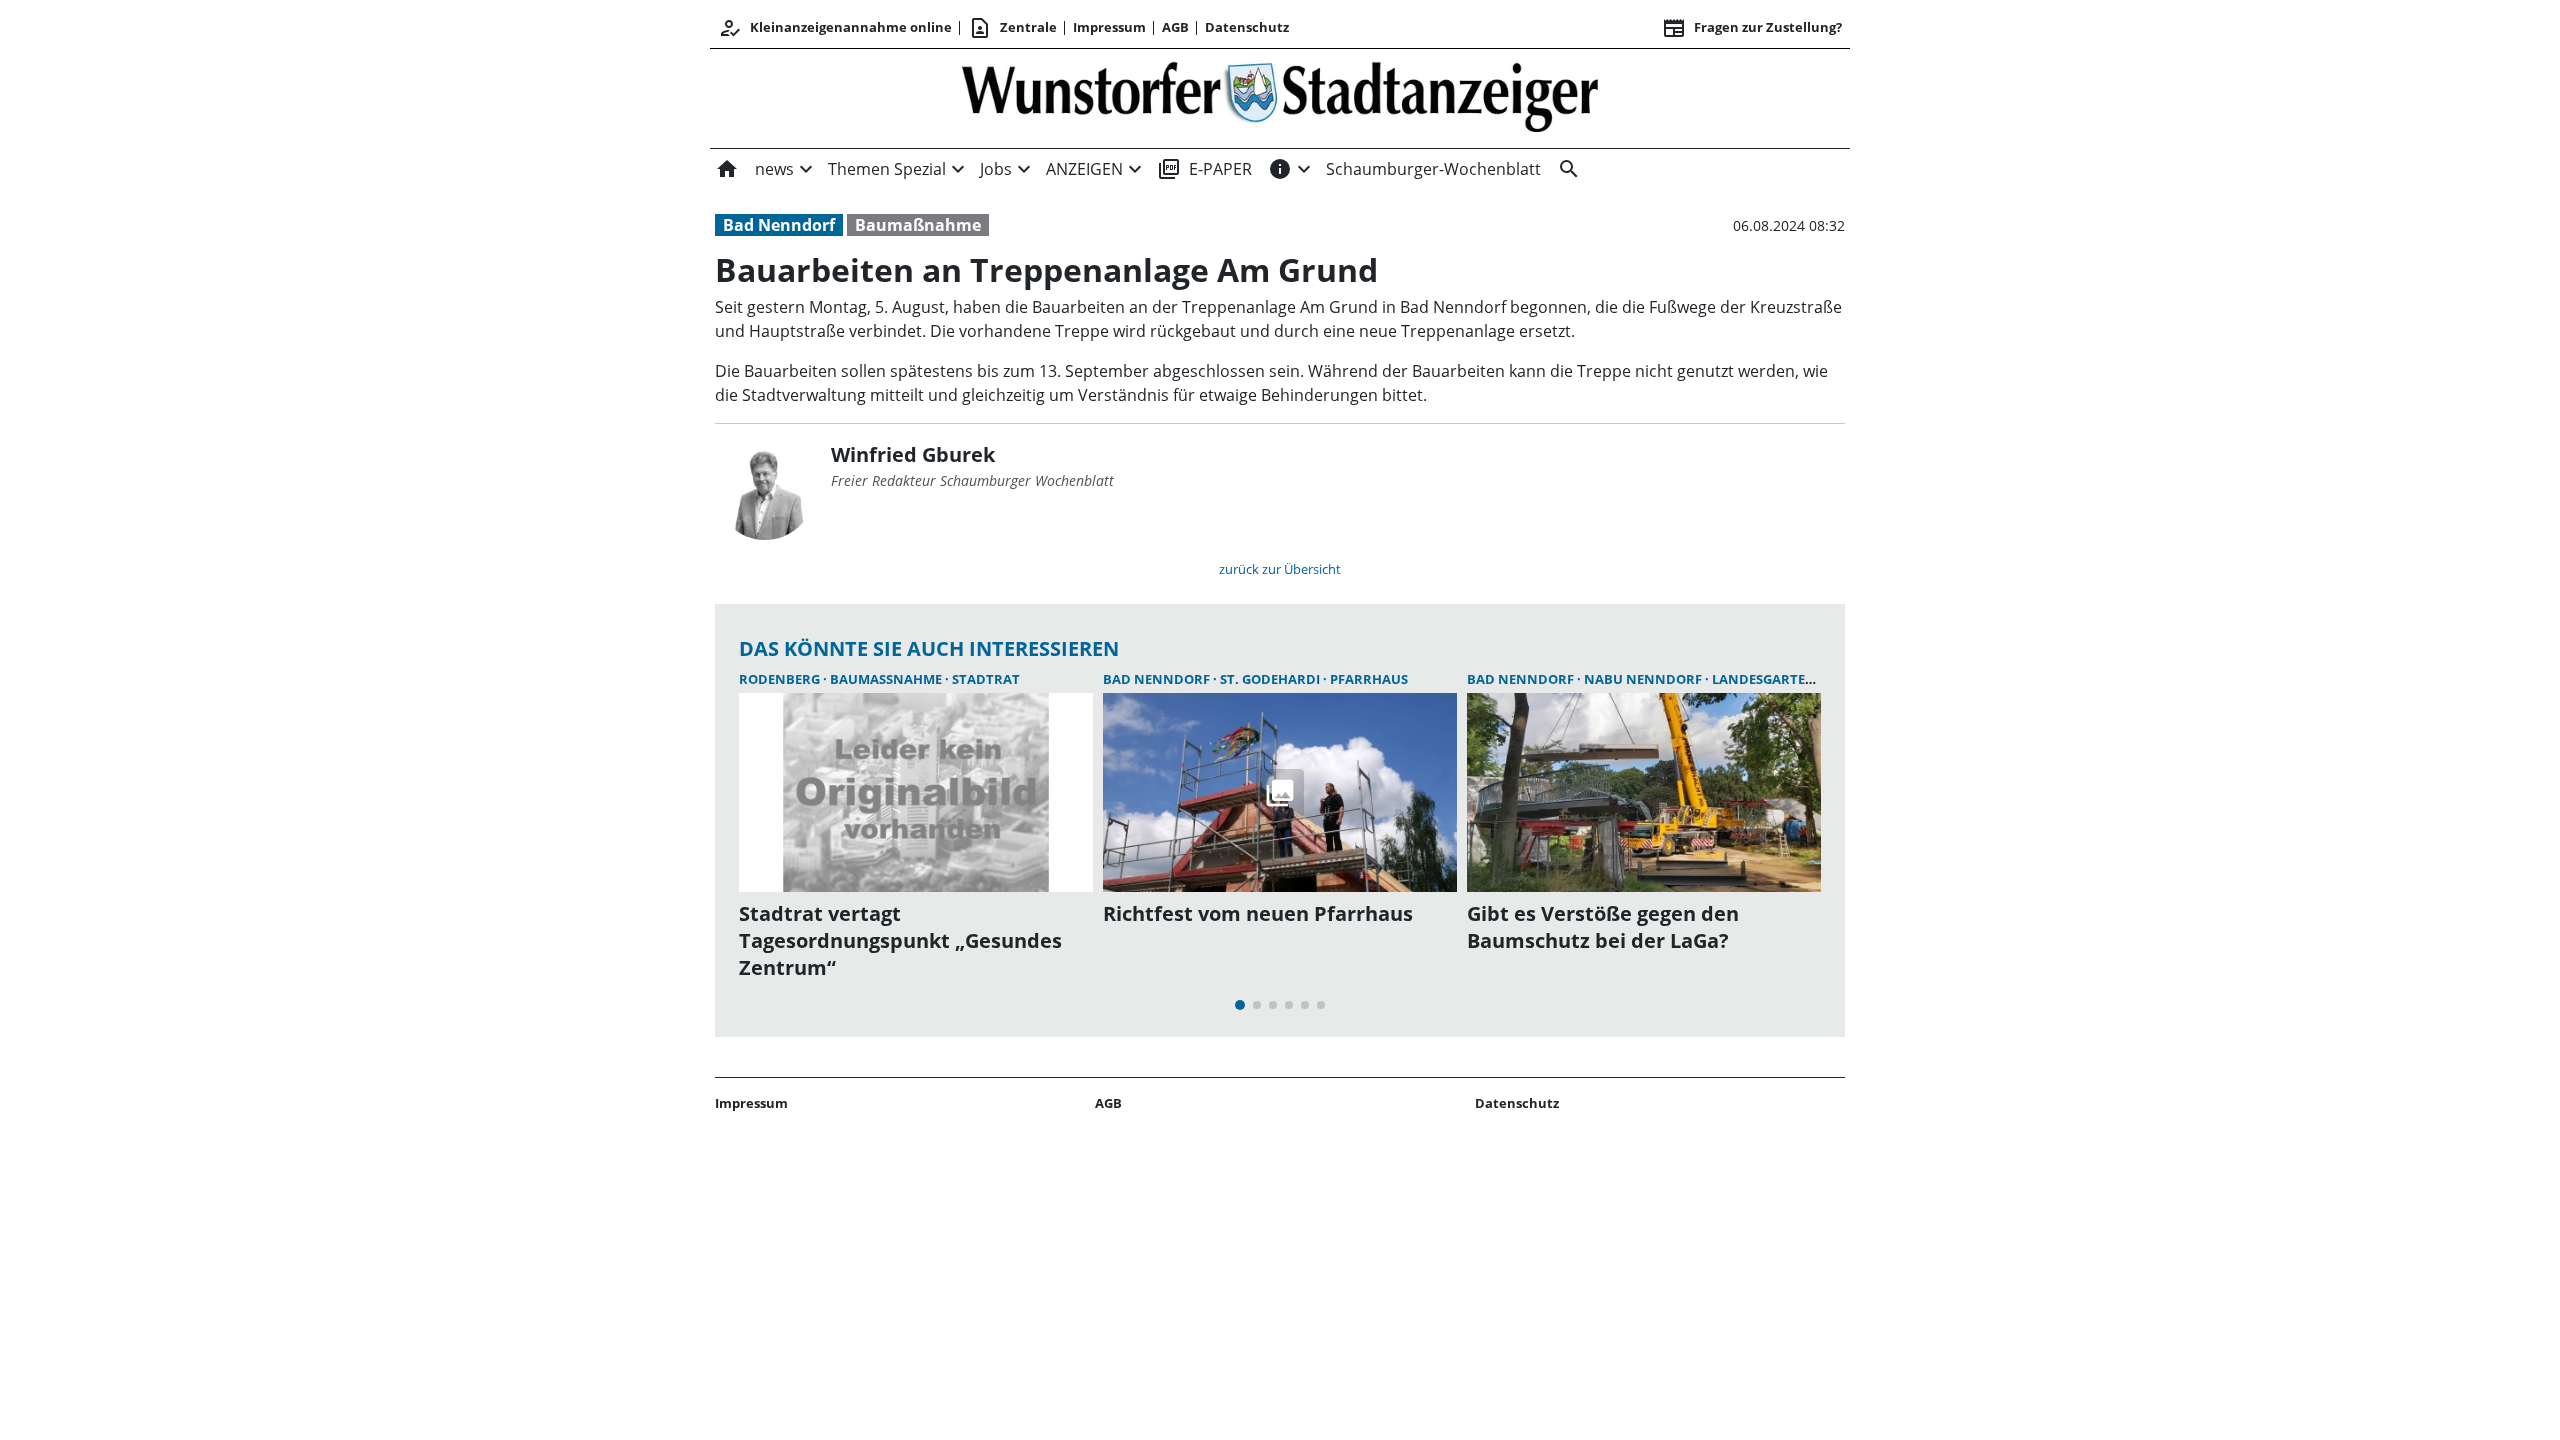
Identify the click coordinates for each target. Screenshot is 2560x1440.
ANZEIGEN (1084, 169)
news (774, 169)
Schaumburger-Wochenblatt (1433, 169)
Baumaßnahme (918, 225)
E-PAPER (1204, 169)
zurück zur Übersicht (1280, 569)
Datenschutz (1247, 27)
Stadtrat (986, 679)
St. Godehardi (1271, 679)
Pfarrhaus (1369, 679)
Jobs (996, 169)
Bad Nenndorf (779, 225)
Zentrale (1012, 28)
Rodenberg (781, 679)
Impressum (1109, 27)
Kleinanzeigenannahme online (835, 28)
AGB (1175, 27)
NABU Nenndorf (1644, 679)
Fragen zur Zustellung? (1752, 28)
